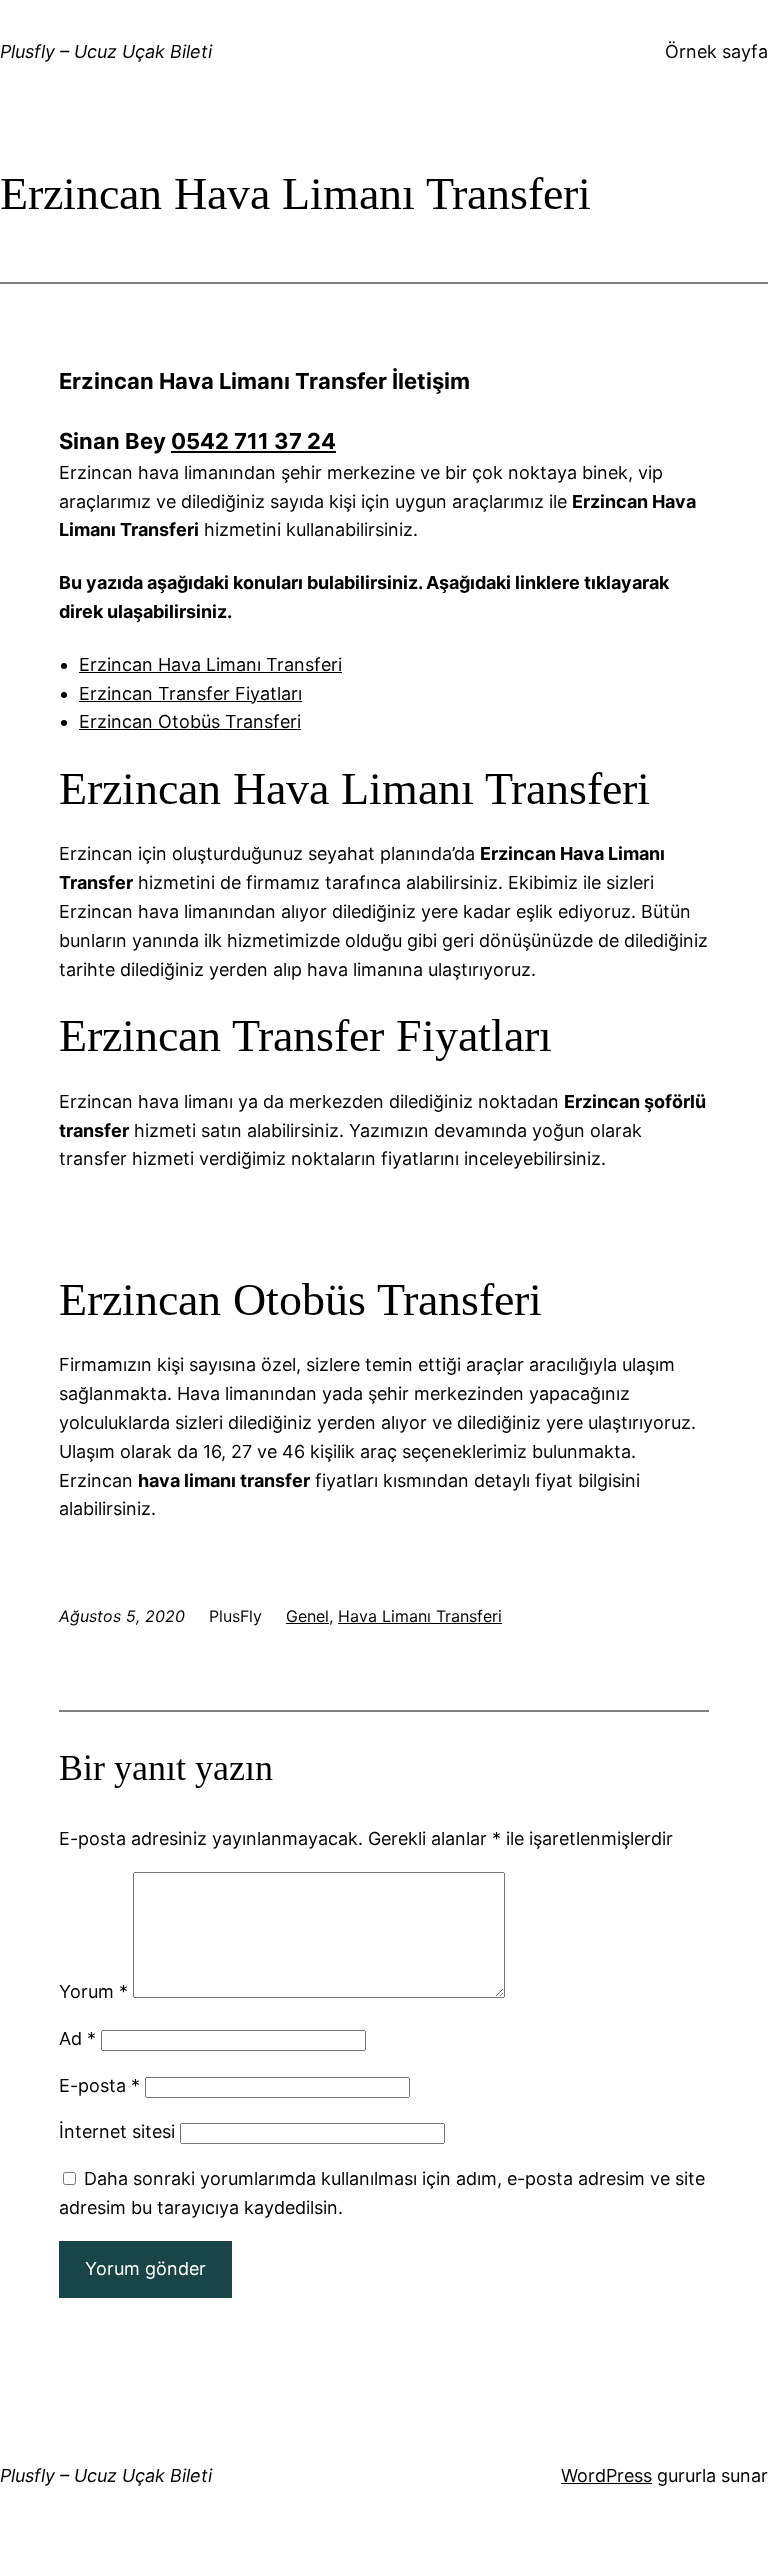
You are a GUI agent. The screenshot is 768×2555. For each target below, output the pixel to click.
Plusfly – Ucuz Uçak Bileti (106, 51)
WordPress (606, 2475)
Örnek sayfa (716, 51)
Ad (77, 2038)
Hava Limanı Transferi (420, 1616)
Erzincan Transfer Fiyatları (190, 693)
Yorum (93, 1991)
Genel (307, 1616)
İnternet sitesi (117, 2131)
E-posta (99, 2085)
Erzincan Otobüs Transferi (190, 721)
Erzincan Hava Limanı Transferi (210, 664)
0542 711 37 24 (253, 441)
